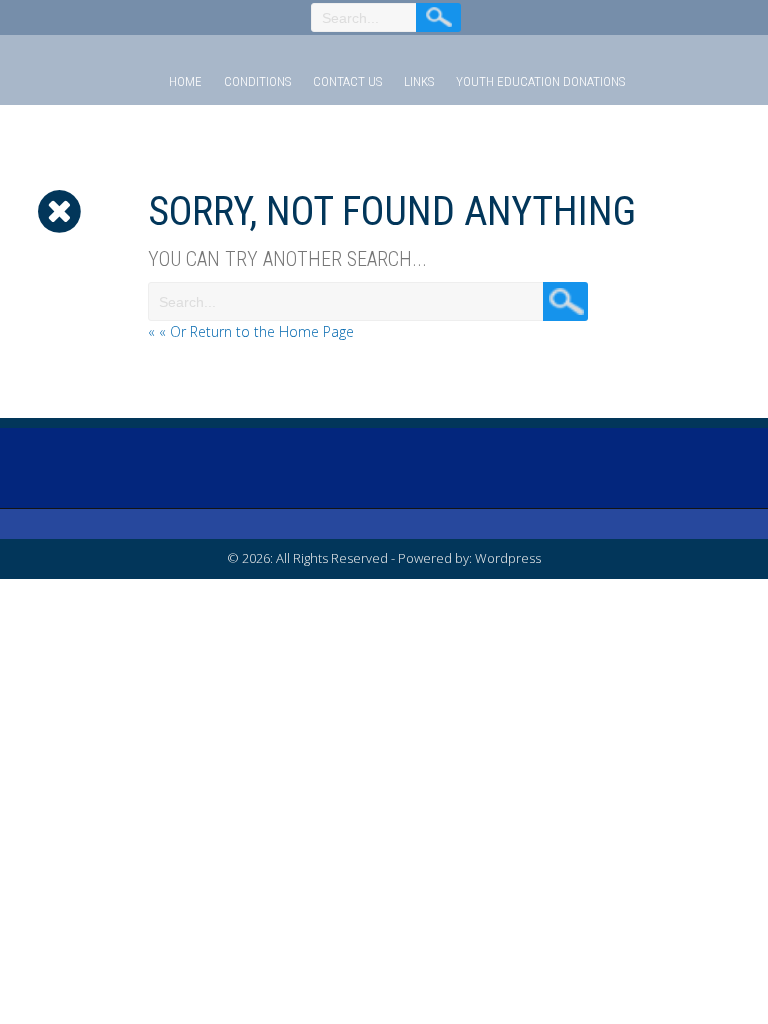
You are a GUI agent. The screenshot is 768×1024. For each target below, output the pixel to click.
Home (185, 81)
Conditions (257, 81)
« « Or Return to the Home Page (251, 331)
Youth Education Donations (540, 81)
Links (419, 81)
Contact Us (347, 81)
